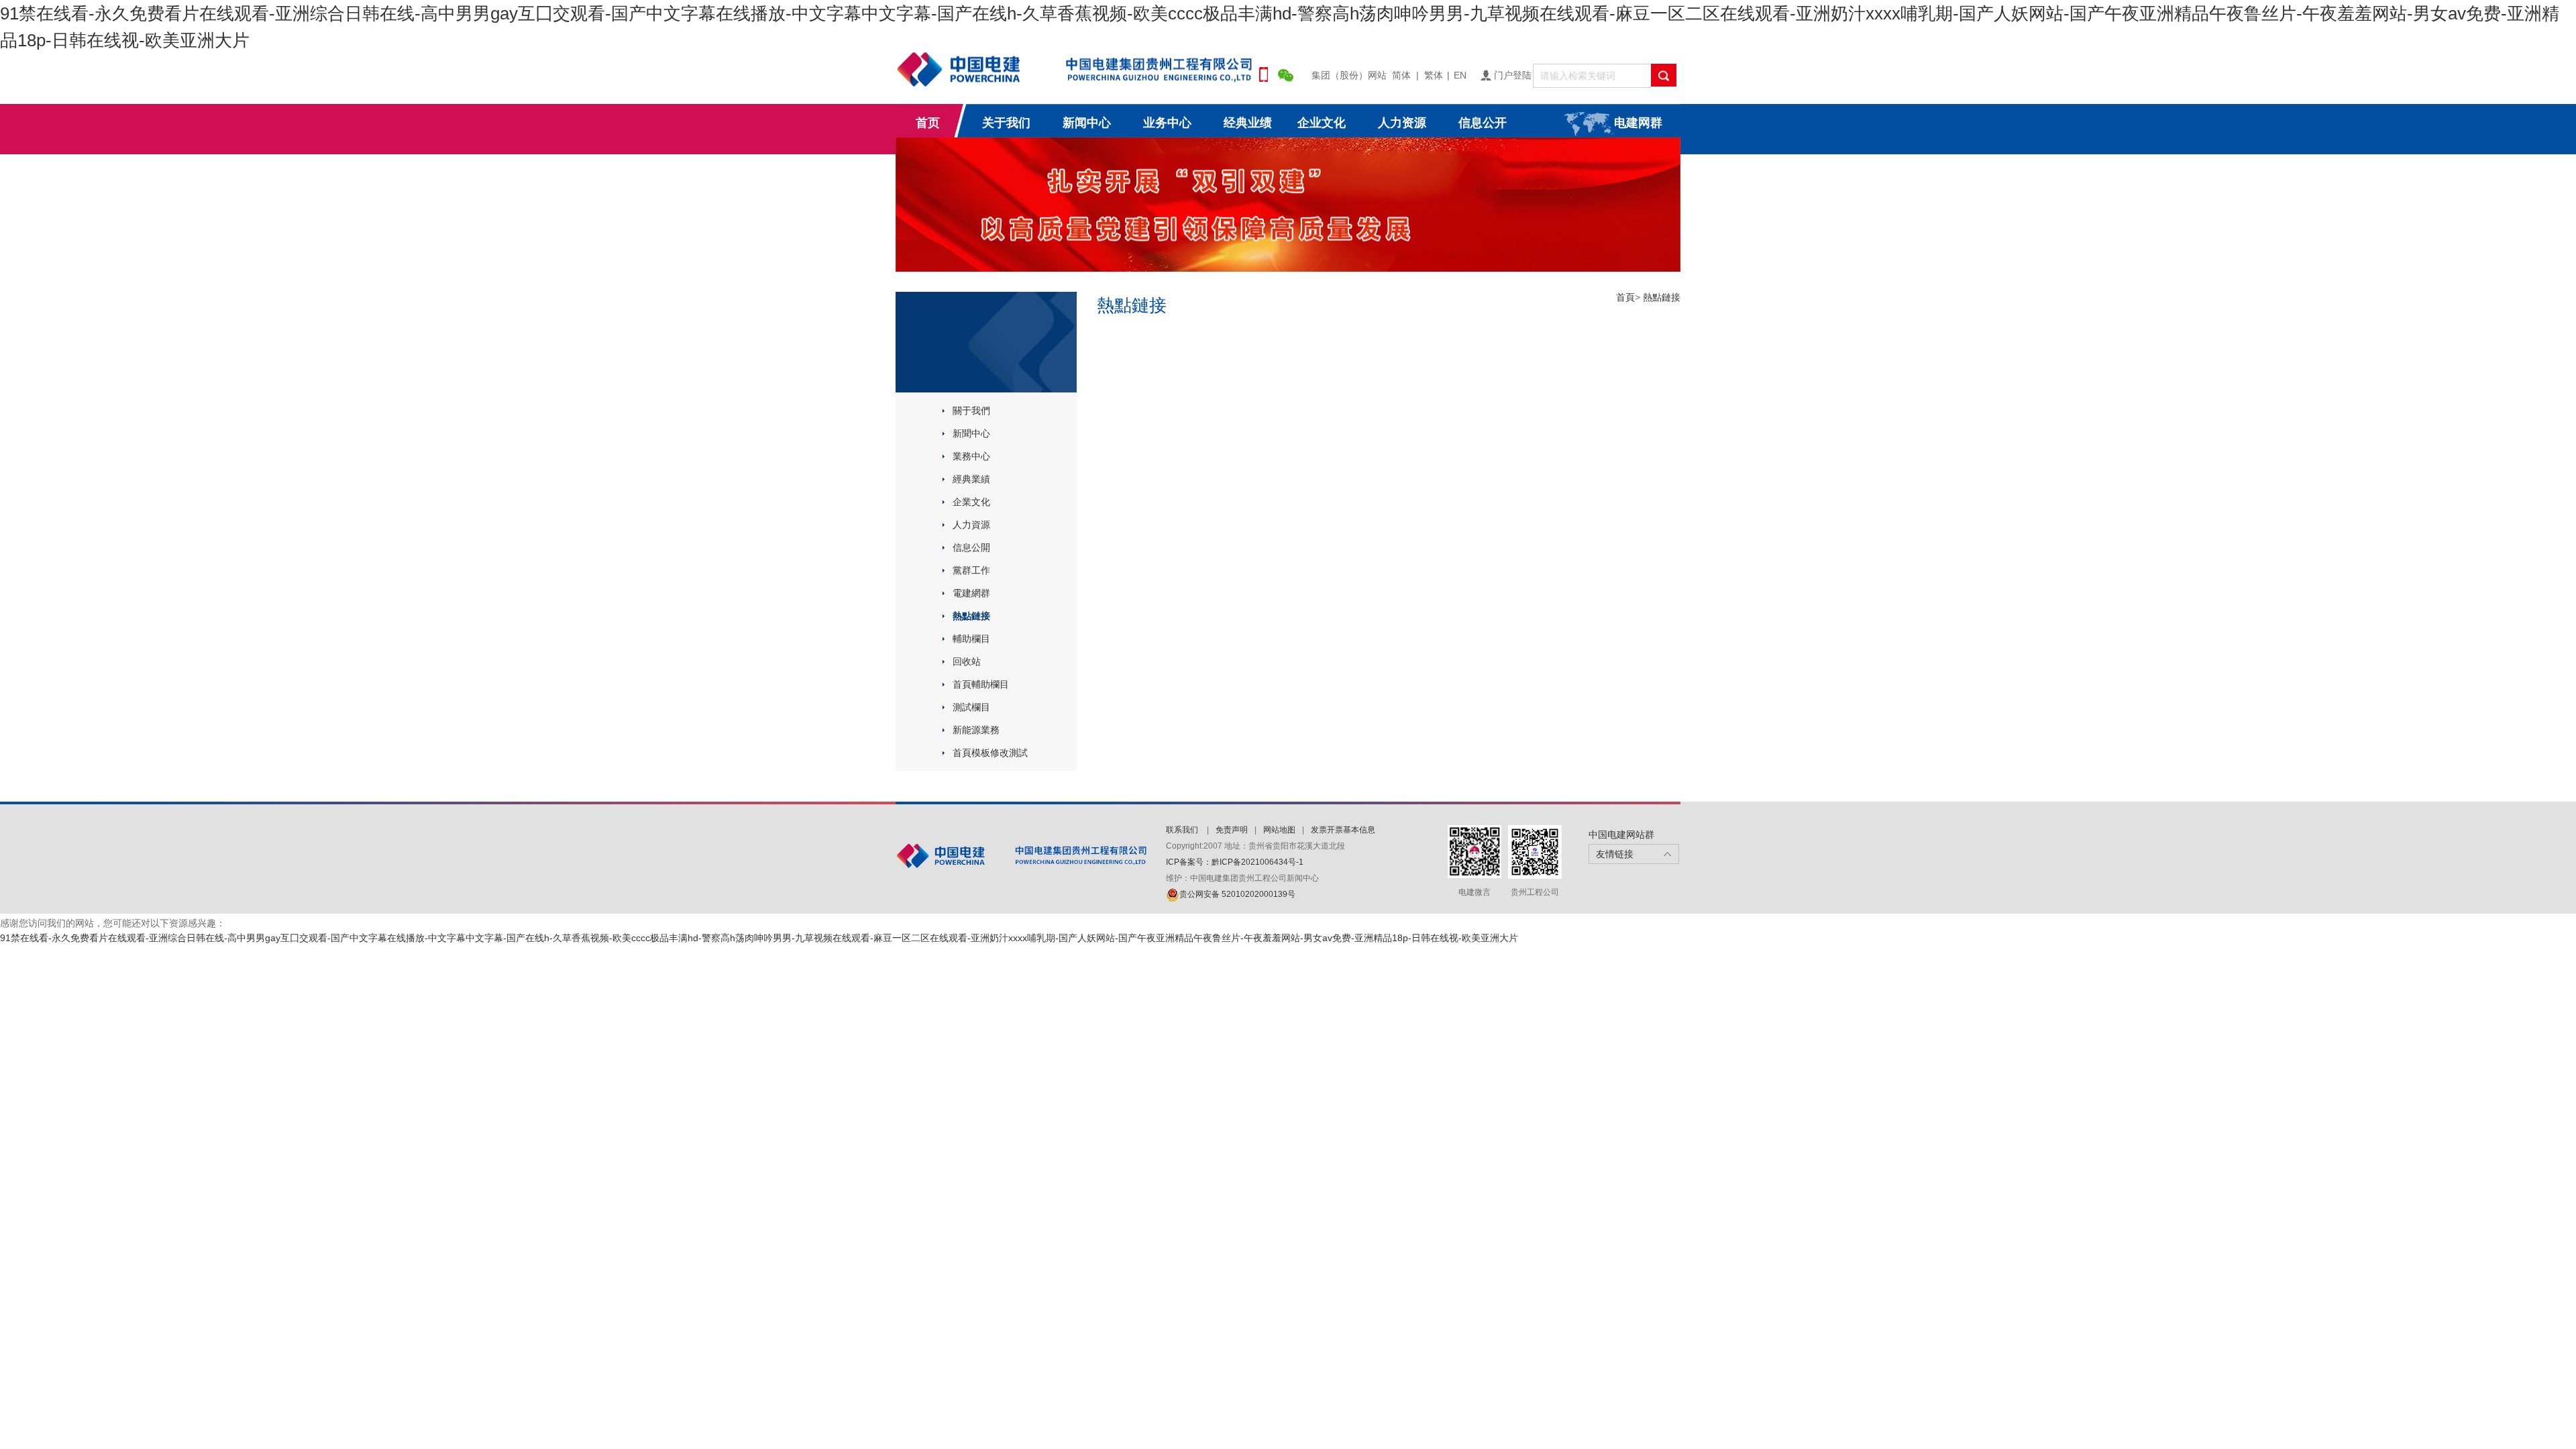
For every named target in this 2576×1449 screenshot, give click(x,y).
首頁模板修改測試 (990, 753)
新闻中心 (1087, 123)
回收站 (967, 661)
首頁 (1625, 297)
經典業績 (971, 479)
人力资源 (1402, 123)
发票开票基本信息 (1343, 830)
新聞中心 (971, 433)
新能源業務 (976, 730)
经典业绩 (1248, 123)
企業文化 (971, 502)
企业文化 (1322, 123)
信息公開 (971, 547)
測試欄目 (971, 707)
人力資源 (971, 525)
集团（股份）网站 (1349, 75)
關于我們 (971, 411)
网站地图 (1279, 830)
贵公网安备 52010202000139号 (1237, 894)
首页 (928, 123)
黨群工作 (971, 570)
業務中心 (971, 456)
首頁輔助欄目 (981, 684)
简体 (1401, 75)
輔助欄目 (971, 639)
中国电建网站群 (1621, 835)
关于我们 (1006, 123)
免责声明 (1232, 830)
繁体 (1434, 75)
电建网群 (1638, 123)
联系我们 (1183, 830)
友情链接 (1615, 854)
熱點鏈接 (971, 616)
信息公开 (1483, 123)
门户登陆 (1513, 75)
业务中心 (1167, 123)
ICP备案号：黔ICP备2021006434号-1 (1235, 862)
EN (1460, 75)
